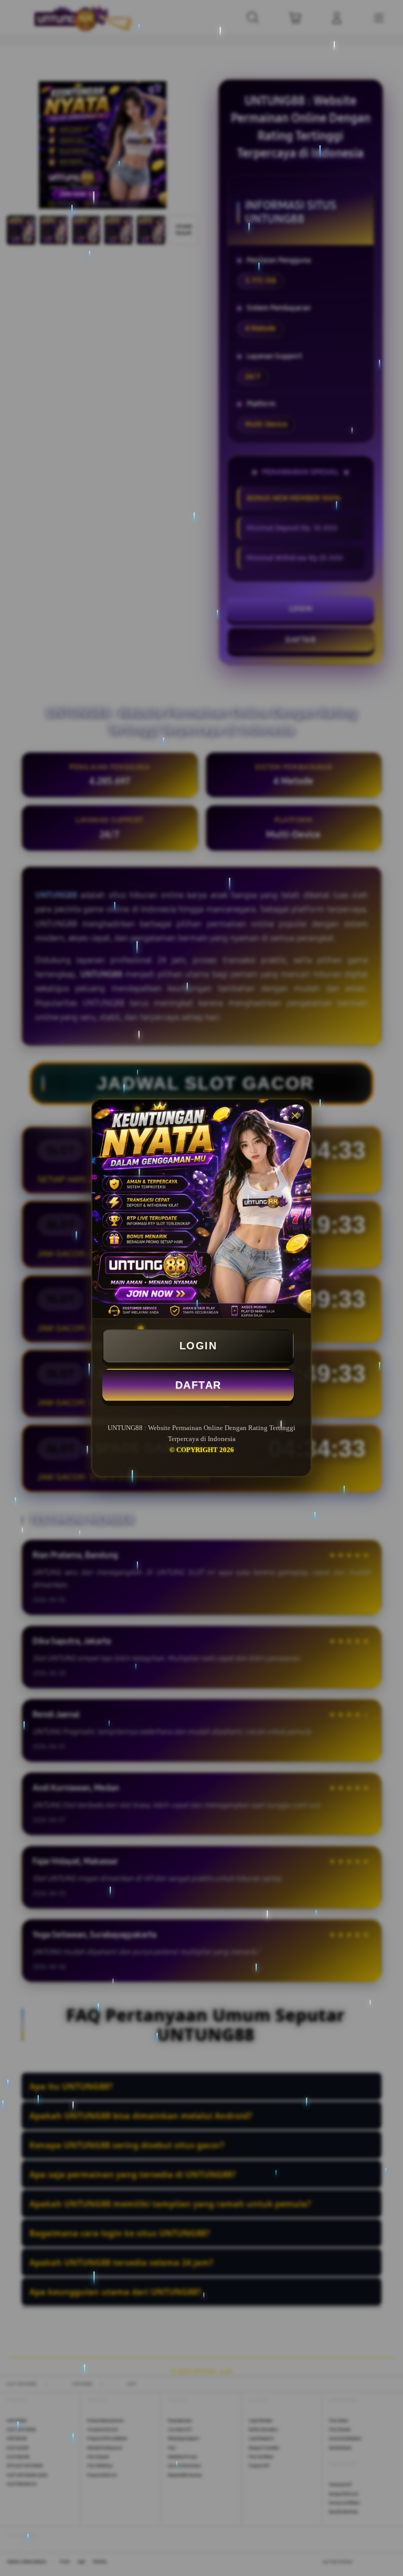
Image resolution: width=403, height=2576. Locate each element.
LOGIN (198, 1346)
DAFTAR (198, 1385)
